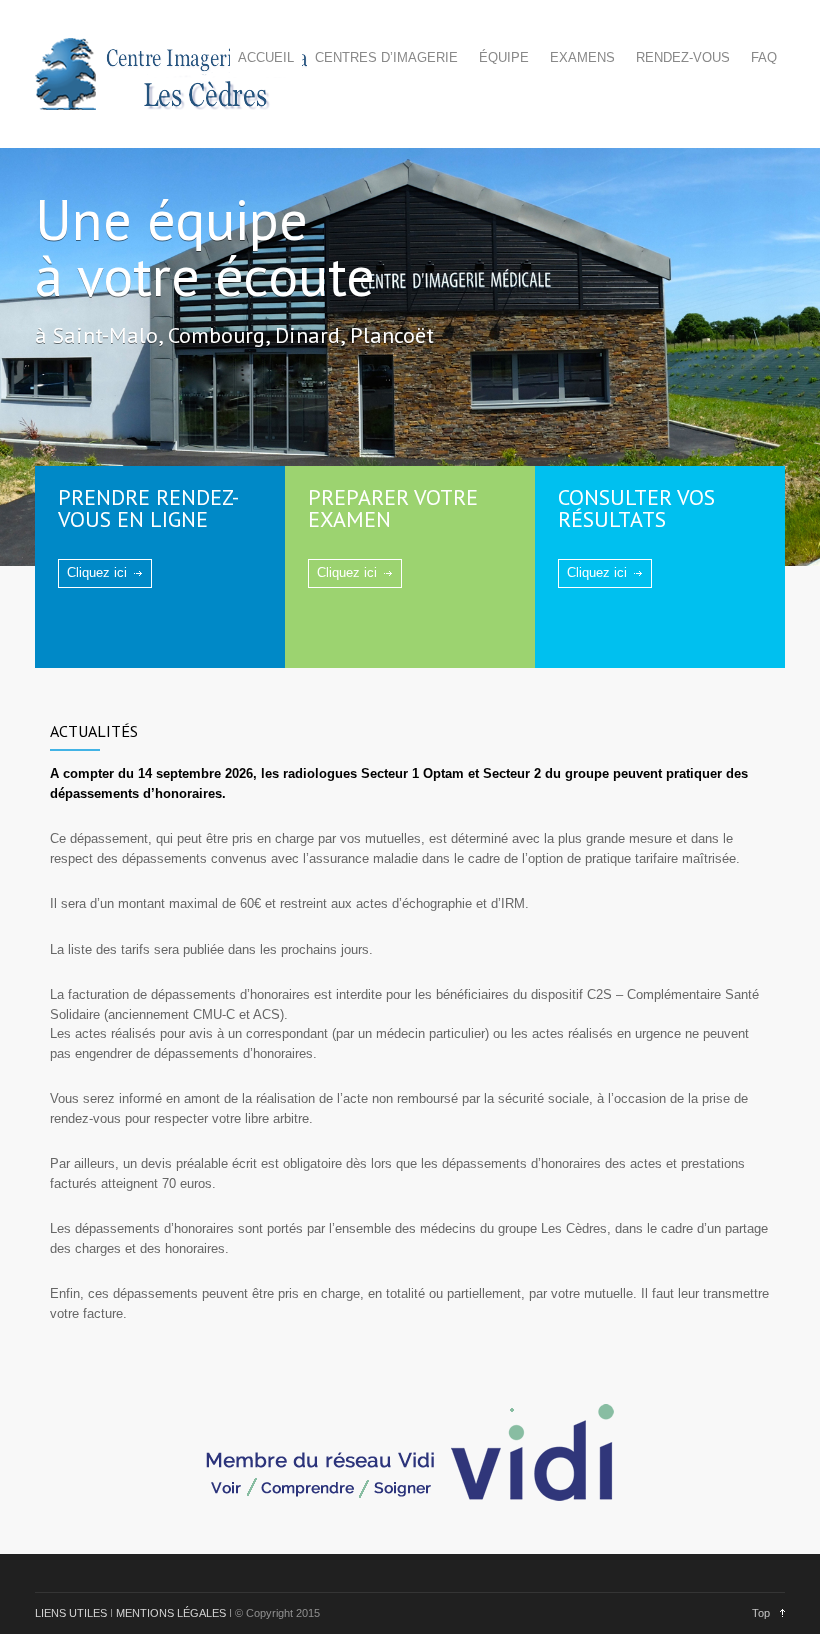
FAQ (764, 57)
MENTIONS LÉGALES (171, 1613)
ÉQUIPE (504, 57)
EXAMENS (582, 57)
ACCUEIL (266, 57)
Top (761, 1613)
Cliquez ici (97, 572)
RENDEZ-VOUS (683, 57)
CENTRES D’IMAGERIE (386, 57)
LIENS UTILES (71, 1613)
